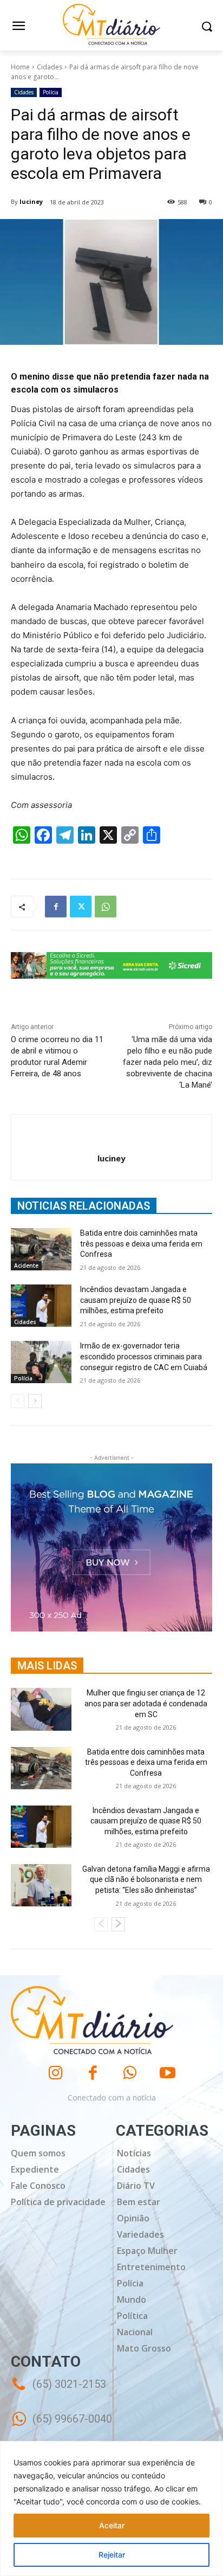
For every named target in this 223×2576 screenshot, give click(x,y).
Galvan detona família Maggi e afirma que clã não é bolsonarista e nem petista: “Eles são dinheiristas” (146, 1880)
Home (20, 67)
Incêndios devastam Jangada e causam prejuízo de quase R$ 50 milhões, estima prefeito (136, 1300)
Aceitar (112, 2525)
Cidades (50, 67)
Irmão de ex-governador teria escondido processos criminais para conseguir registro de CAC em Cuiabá (144, 1356)
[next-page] (35, 1401)
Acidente (26, 1265)
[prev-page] (18, 1401)
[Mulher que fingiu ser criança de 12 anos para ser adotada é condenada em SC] (41, 1709)
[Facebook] (56, 907)
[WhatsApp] (106, 907)
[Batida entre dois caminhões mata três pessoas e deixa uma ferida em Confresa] (41, 1249)
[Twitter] (81, 907)
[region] (111, 2508)
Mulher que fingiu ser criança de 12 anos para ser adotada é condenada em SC (146, 1703)
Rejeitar (112, 2555)
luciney (31, 201)
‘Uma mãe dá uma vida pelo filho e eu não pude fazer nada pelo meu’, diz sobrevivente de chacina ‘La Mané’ (168, 1062)
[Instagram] (55, 2073)
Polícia (51, 92)
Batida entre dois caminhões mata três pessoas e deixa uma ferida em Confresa (141, 1244)
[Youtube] (168, 2073)
